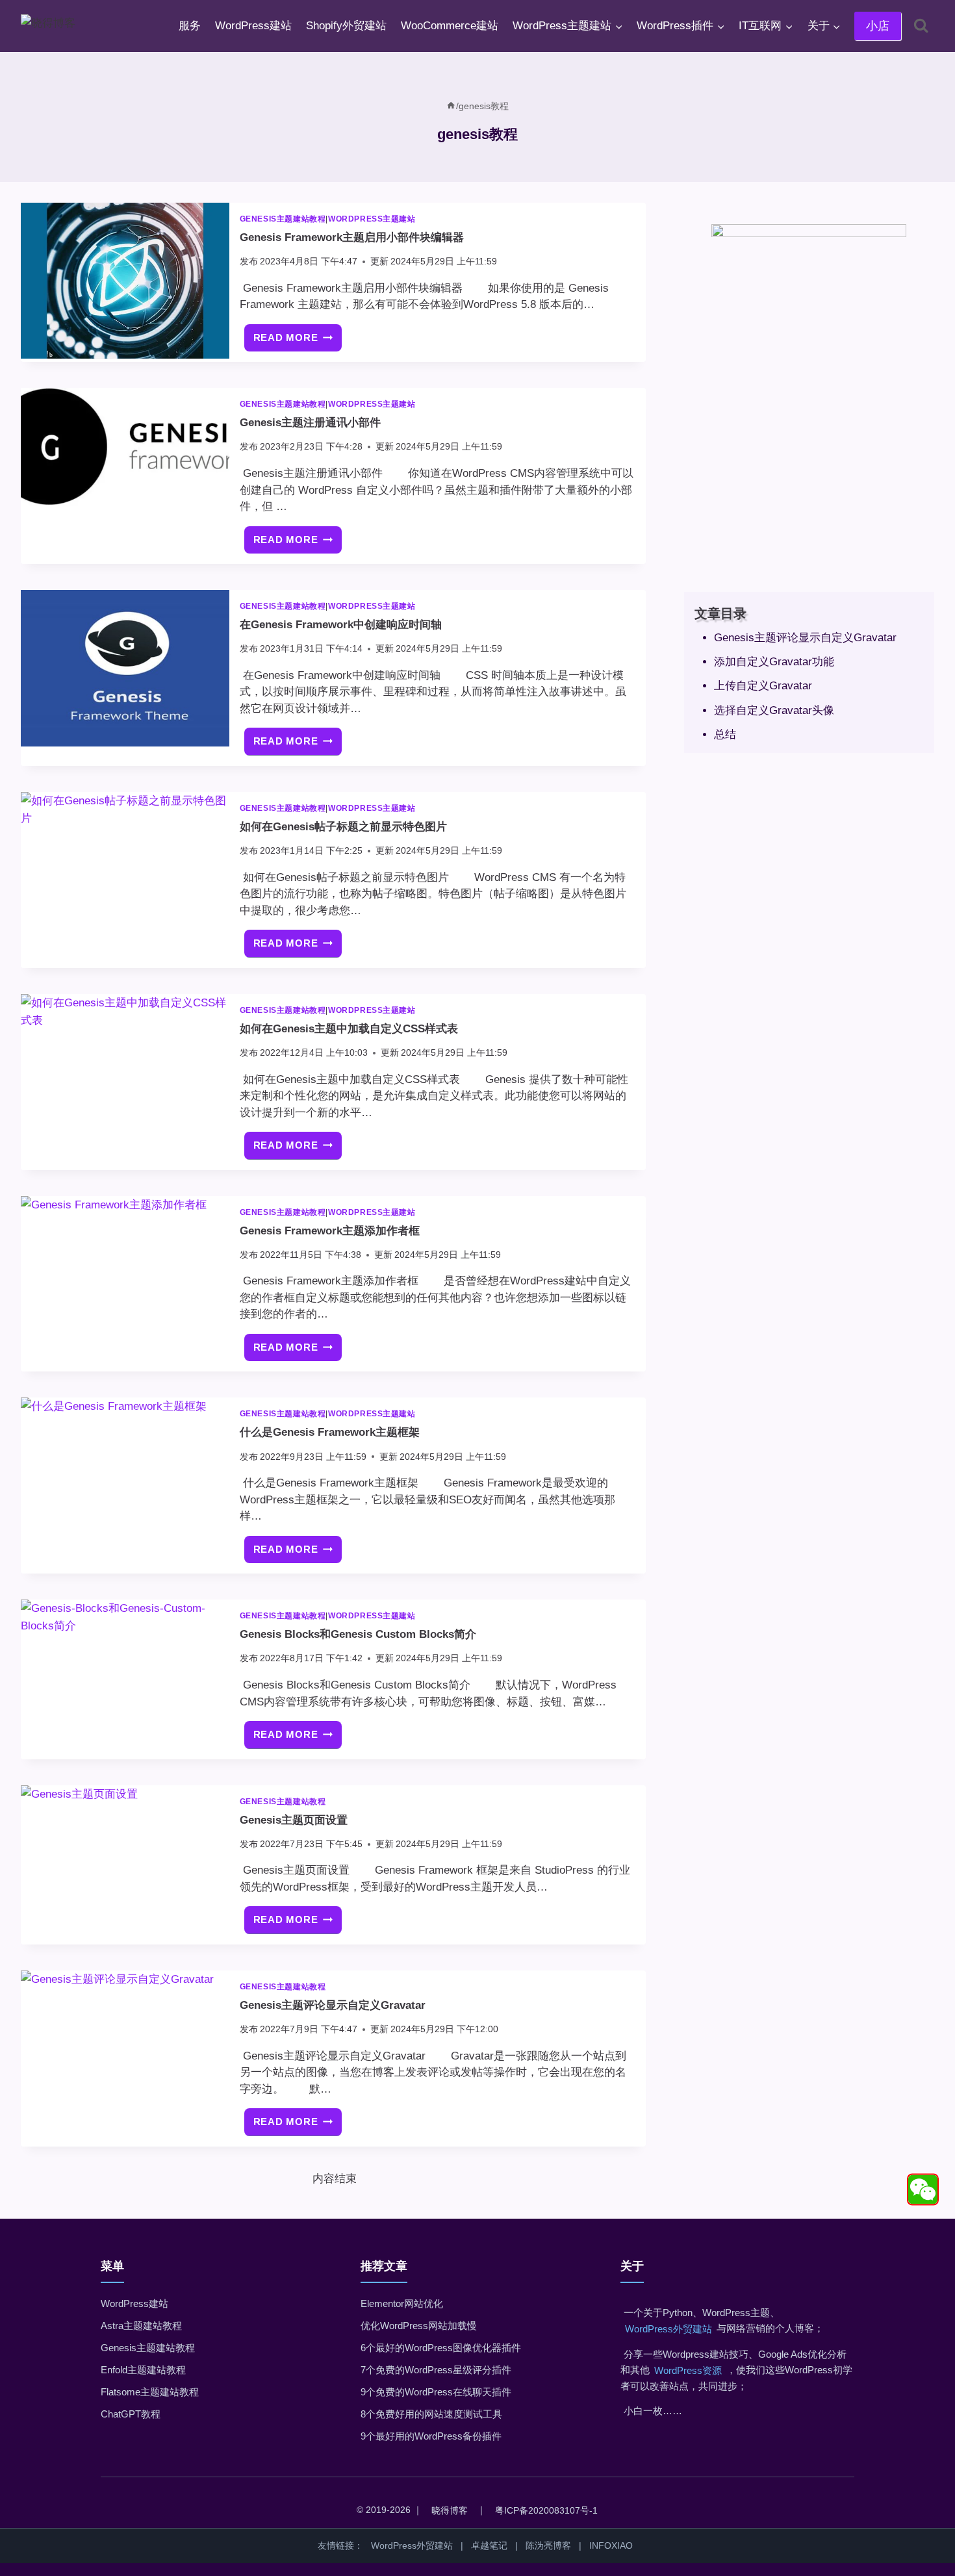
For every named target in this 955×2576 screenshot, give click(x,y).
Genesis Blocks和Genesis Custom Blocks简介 (358, 1634)
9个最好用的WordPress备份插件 (431, 2436)
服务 (190, 26)
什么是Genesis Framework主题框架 (330, 1432)
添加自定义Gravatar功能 (774, 662)
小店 (878, 26)
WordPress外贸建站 (668, 2329)
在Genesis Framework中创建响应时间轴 (341, 625)
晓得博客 (450, 2510)
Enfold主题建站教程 (143, 2370)
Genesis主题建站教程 (283, 219)
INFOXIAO (611, 2545)
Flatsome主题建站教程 (150, 2392)
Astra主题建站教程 (141, 2326)
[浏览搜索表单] (921, 26)
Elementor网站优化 (402, 2303)
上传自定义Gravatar (763, 686)
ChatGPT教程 (131, 2414)
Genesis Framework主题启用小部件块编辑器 (352, 237)
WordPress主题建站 (372, 219)
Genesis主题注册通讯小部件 (310, 423)
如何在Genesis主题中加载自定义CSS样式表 (349, 1029)
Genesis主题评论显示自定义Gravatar (333, 2005)
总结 (725, 734)
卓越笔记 (489, 2545)
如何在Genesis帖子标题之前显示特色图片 (343, 827)
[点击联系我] (923, 2190)
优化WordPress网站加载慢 (419, 2326)
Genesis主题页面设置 (294, 1820)
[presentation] (125, 281)
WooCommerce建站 (450, 26)
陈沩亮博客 (548, 2545)
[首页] (451, 106)
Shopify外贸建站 (346, 26)
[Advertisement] (809, 486)
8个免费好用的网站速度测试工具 (431, 2414)
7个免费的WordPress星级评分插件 (436, 2370)
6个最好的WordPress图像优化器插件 (441, 2348)
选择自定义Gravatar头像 (774, 710)
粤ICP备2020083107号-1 (546, 2510)
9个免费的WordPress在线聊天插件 (436, 2392)
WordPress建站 (253, 26)
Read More (298, 342)
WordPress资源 (688, 2370)
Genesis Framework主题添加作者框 (330, 1231)
